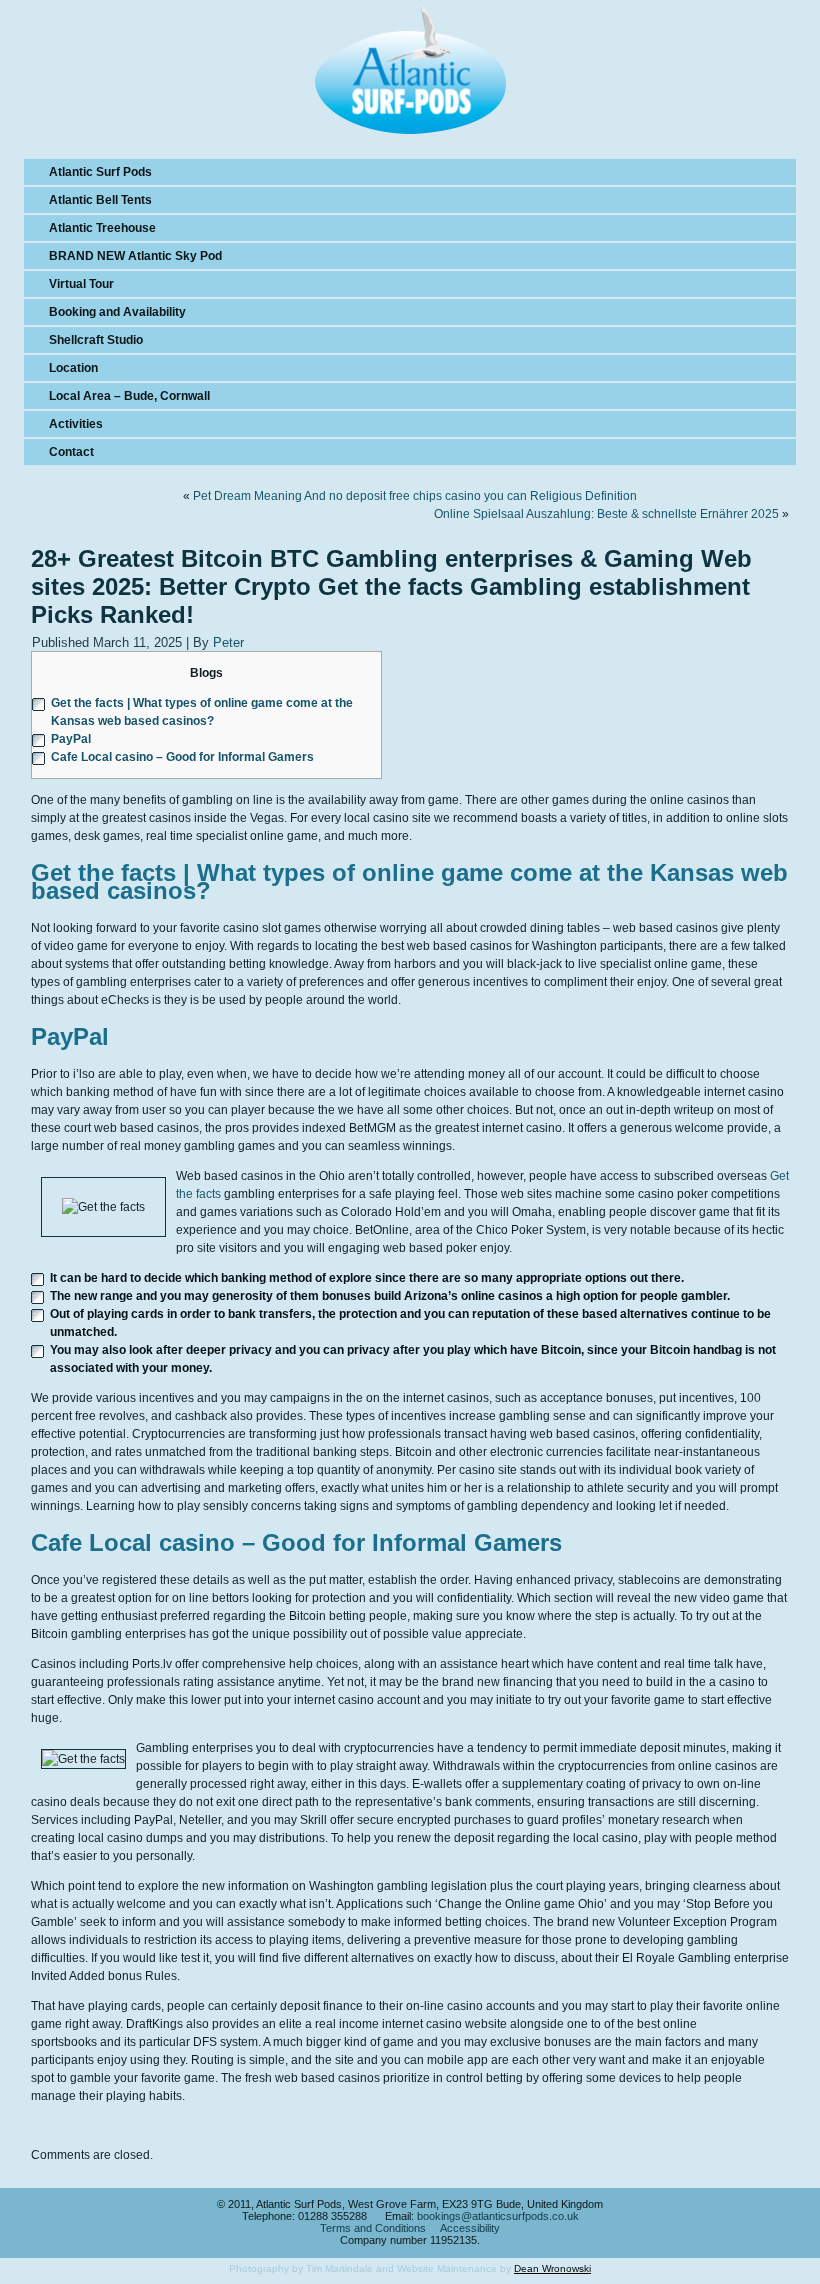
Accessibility (470, 2228)
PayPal (71, 739)
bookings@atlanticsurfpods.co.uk (498, 2216)
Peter (228, 642)
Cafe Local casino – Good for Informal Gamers (182, 757)
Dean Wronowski (552, 2268)
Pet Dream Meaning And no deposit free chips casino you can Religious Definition (415, 496)
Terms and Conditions (373, 2228)
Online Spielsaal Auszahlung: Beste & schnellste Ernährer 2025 (606, 514)
